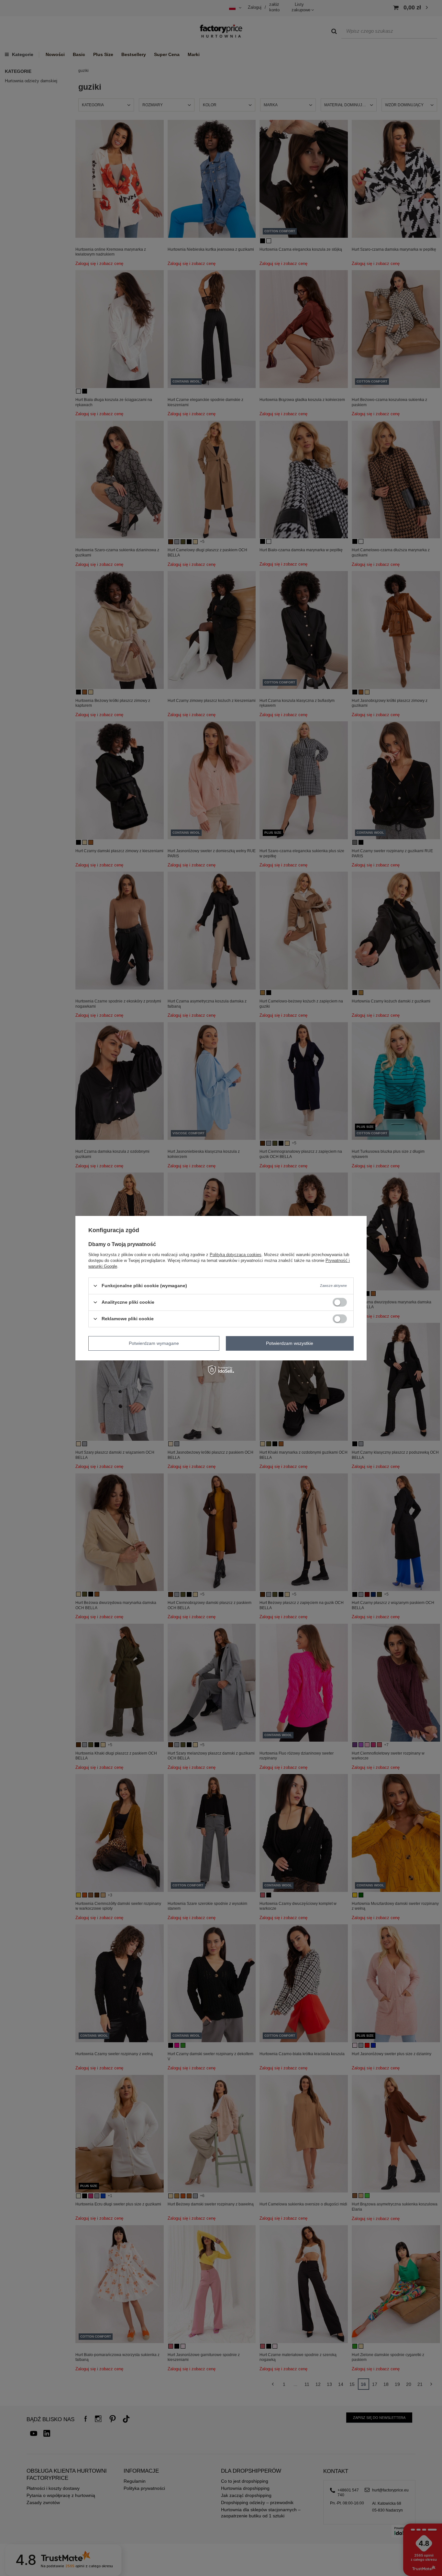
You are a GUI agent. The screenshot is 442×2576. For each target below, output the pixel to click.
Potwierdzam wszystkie (290, 1343)
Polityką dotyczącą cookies (236, 1254)
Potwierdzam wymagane (154, 1343)
